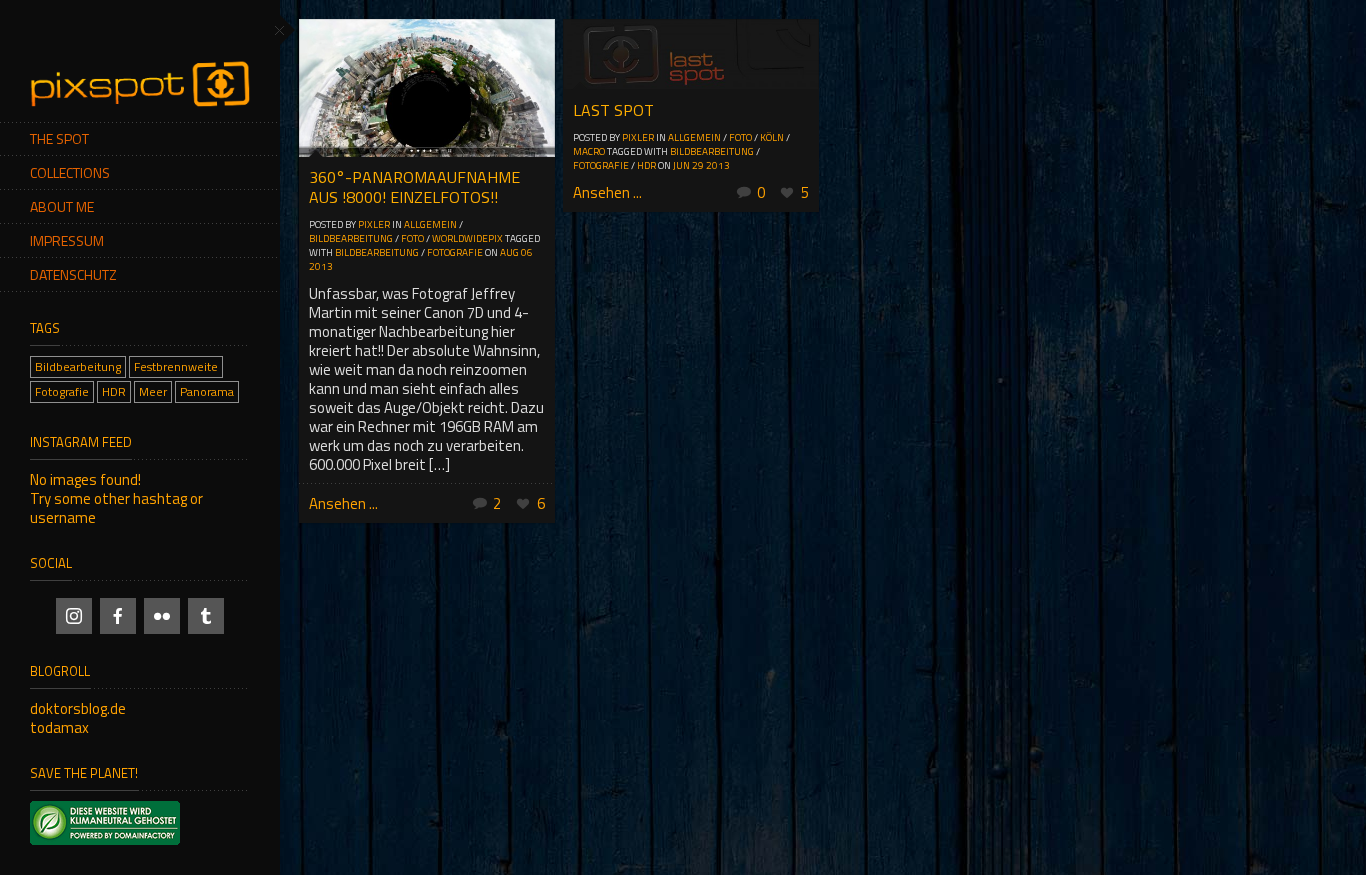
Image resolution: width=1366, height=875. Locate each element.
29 (698, 165)
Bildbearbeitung (78, 366)
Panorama (207, 391)
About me (62, 206)
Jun (681, 165)
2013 (321, 266)
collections (70, 172)
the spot (59, 138)
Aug (509, 252)
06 (527, 252)
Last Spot (613, 110)
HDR (114, 391)
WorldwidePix (467, 238)
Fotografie (62, 391)
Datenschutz (73, 274)
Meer (153, 391)
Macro (589, 151)
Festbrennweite (176, 366)
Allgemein (430, 224)
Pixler (374, 224)
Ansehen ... (343, 503)
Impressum (67, 240)
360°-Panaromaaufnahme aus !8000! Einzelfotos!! (414, 187)
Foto (412, 238)
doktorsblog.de (78, 708)
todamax (59, 727)
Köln (772, 137)
